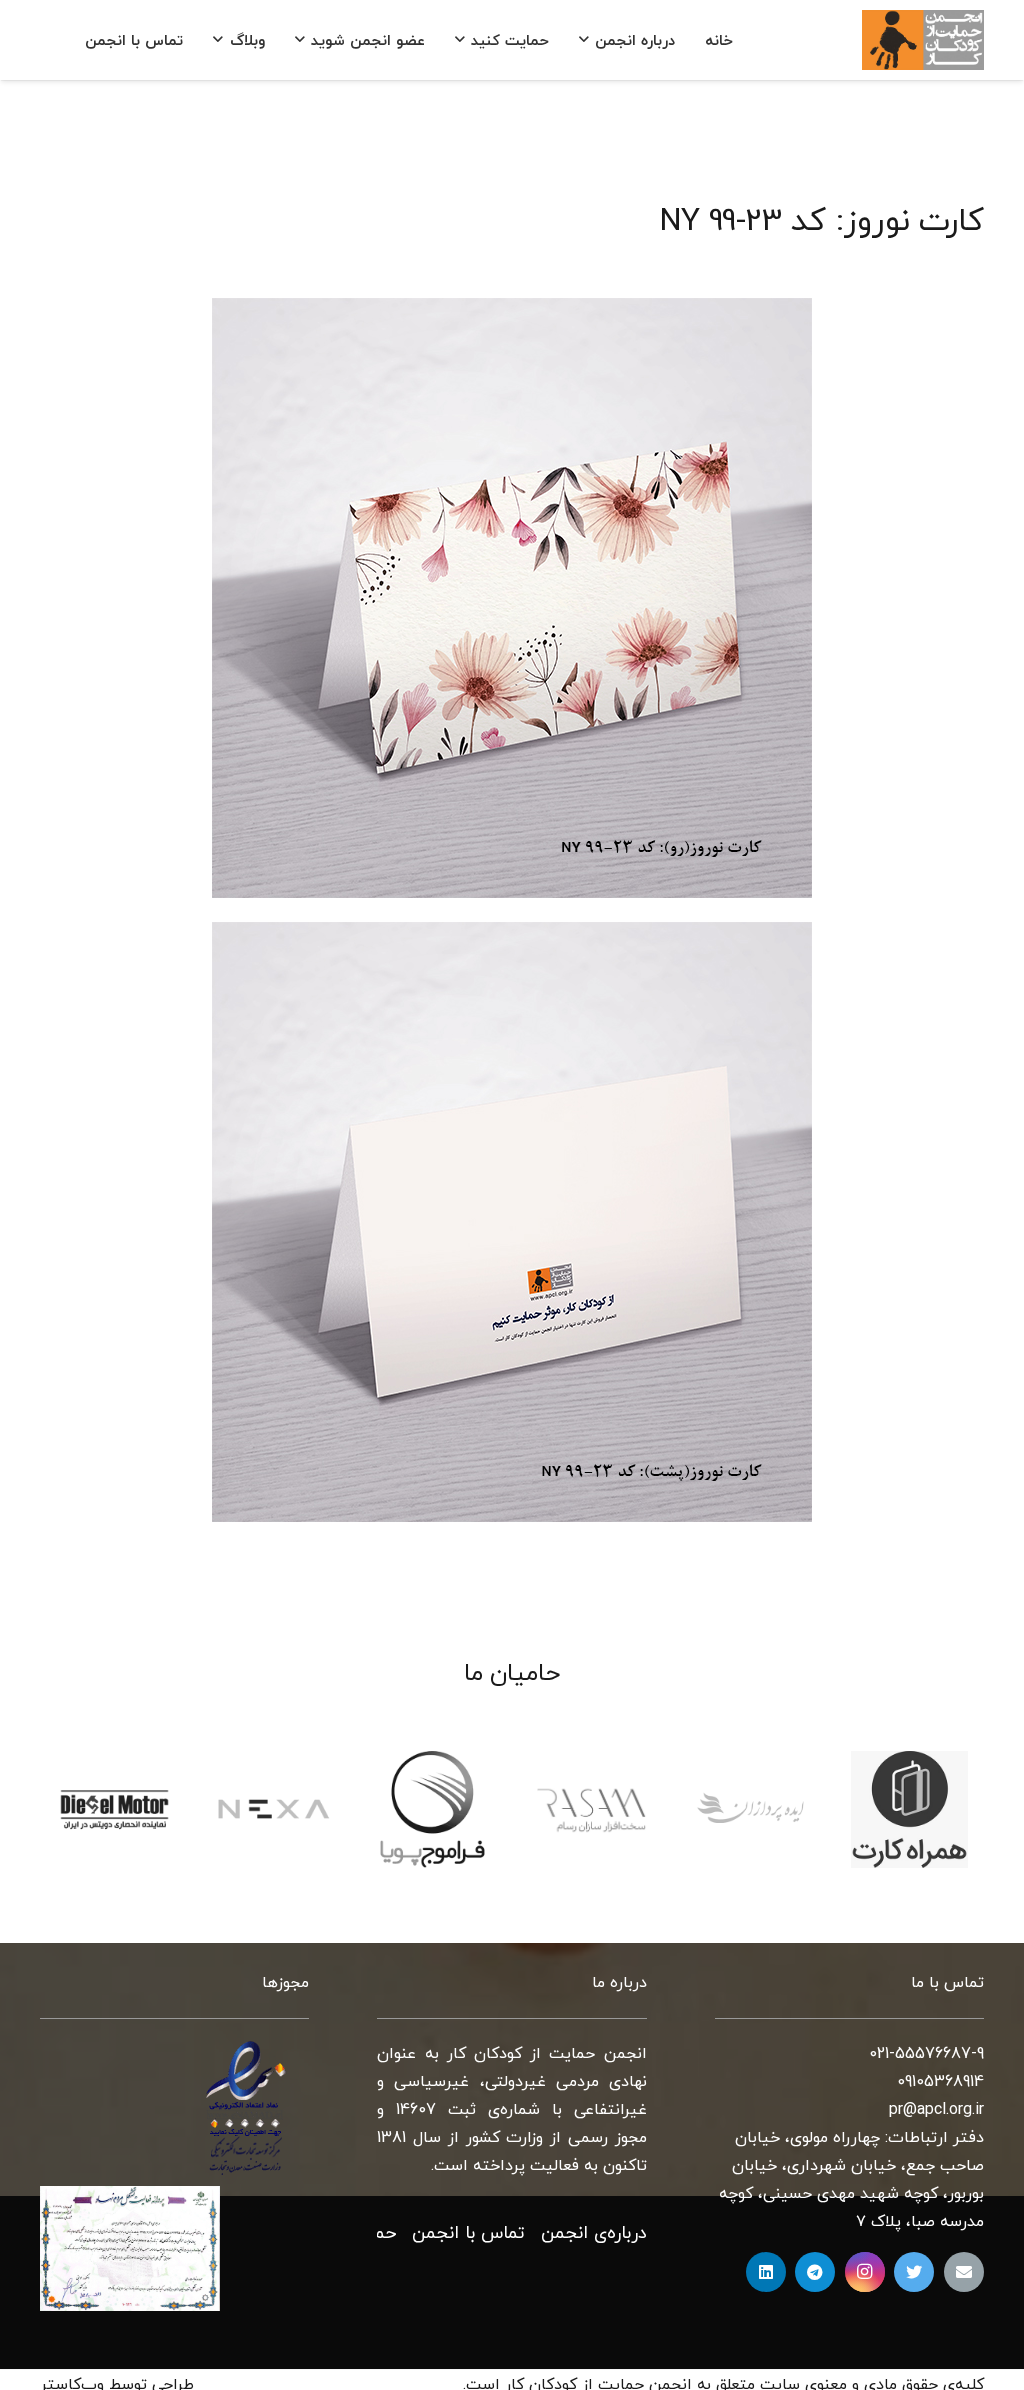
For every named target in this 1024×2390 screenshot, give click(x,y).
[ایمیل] (964, 2272)
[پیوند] (923, 40)
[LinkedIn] (766, 2272)
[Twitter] (914, 2272)
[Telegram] (815, 2272)
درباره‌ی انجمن (594, 2233)
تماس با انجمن (468, 2233)
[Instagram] (865, 2272)
